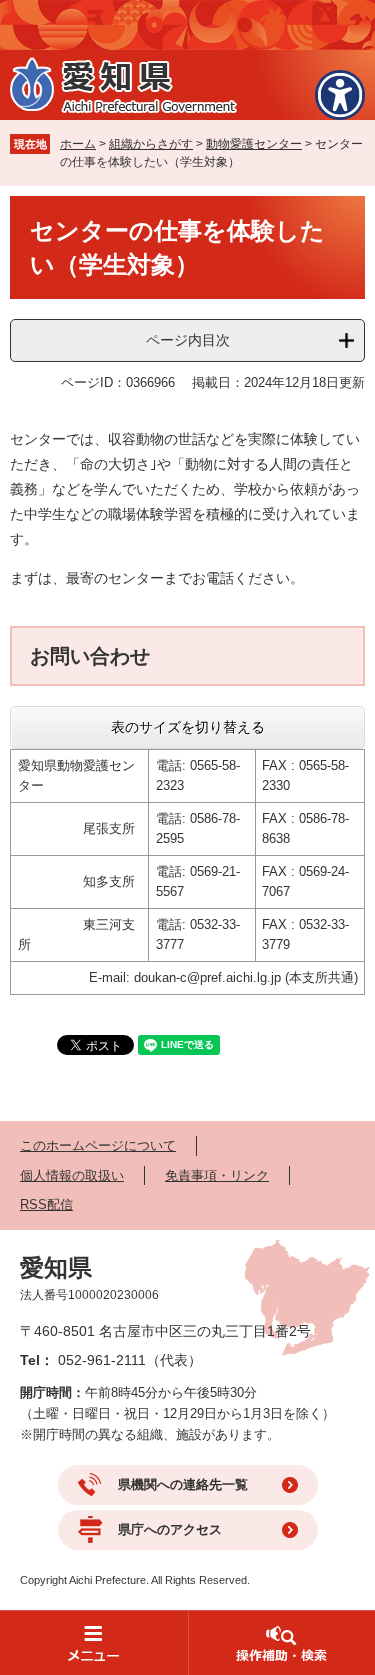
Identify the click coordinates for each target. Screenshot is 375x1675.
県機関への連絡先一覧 (183, 1484)
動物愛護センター (254, 144)
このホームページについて (98, 1145)
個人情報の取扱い (72, 1175)
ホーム (78, 144)
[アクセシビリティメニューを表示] (340, 95)
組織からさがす (151, 144)
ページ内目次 (188, 340)
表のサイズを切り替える (188, 727)
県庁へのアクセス (170, 1529)
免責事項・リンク (217, 1175)
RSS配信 (46, 1204)
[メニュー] (94, 1642)
